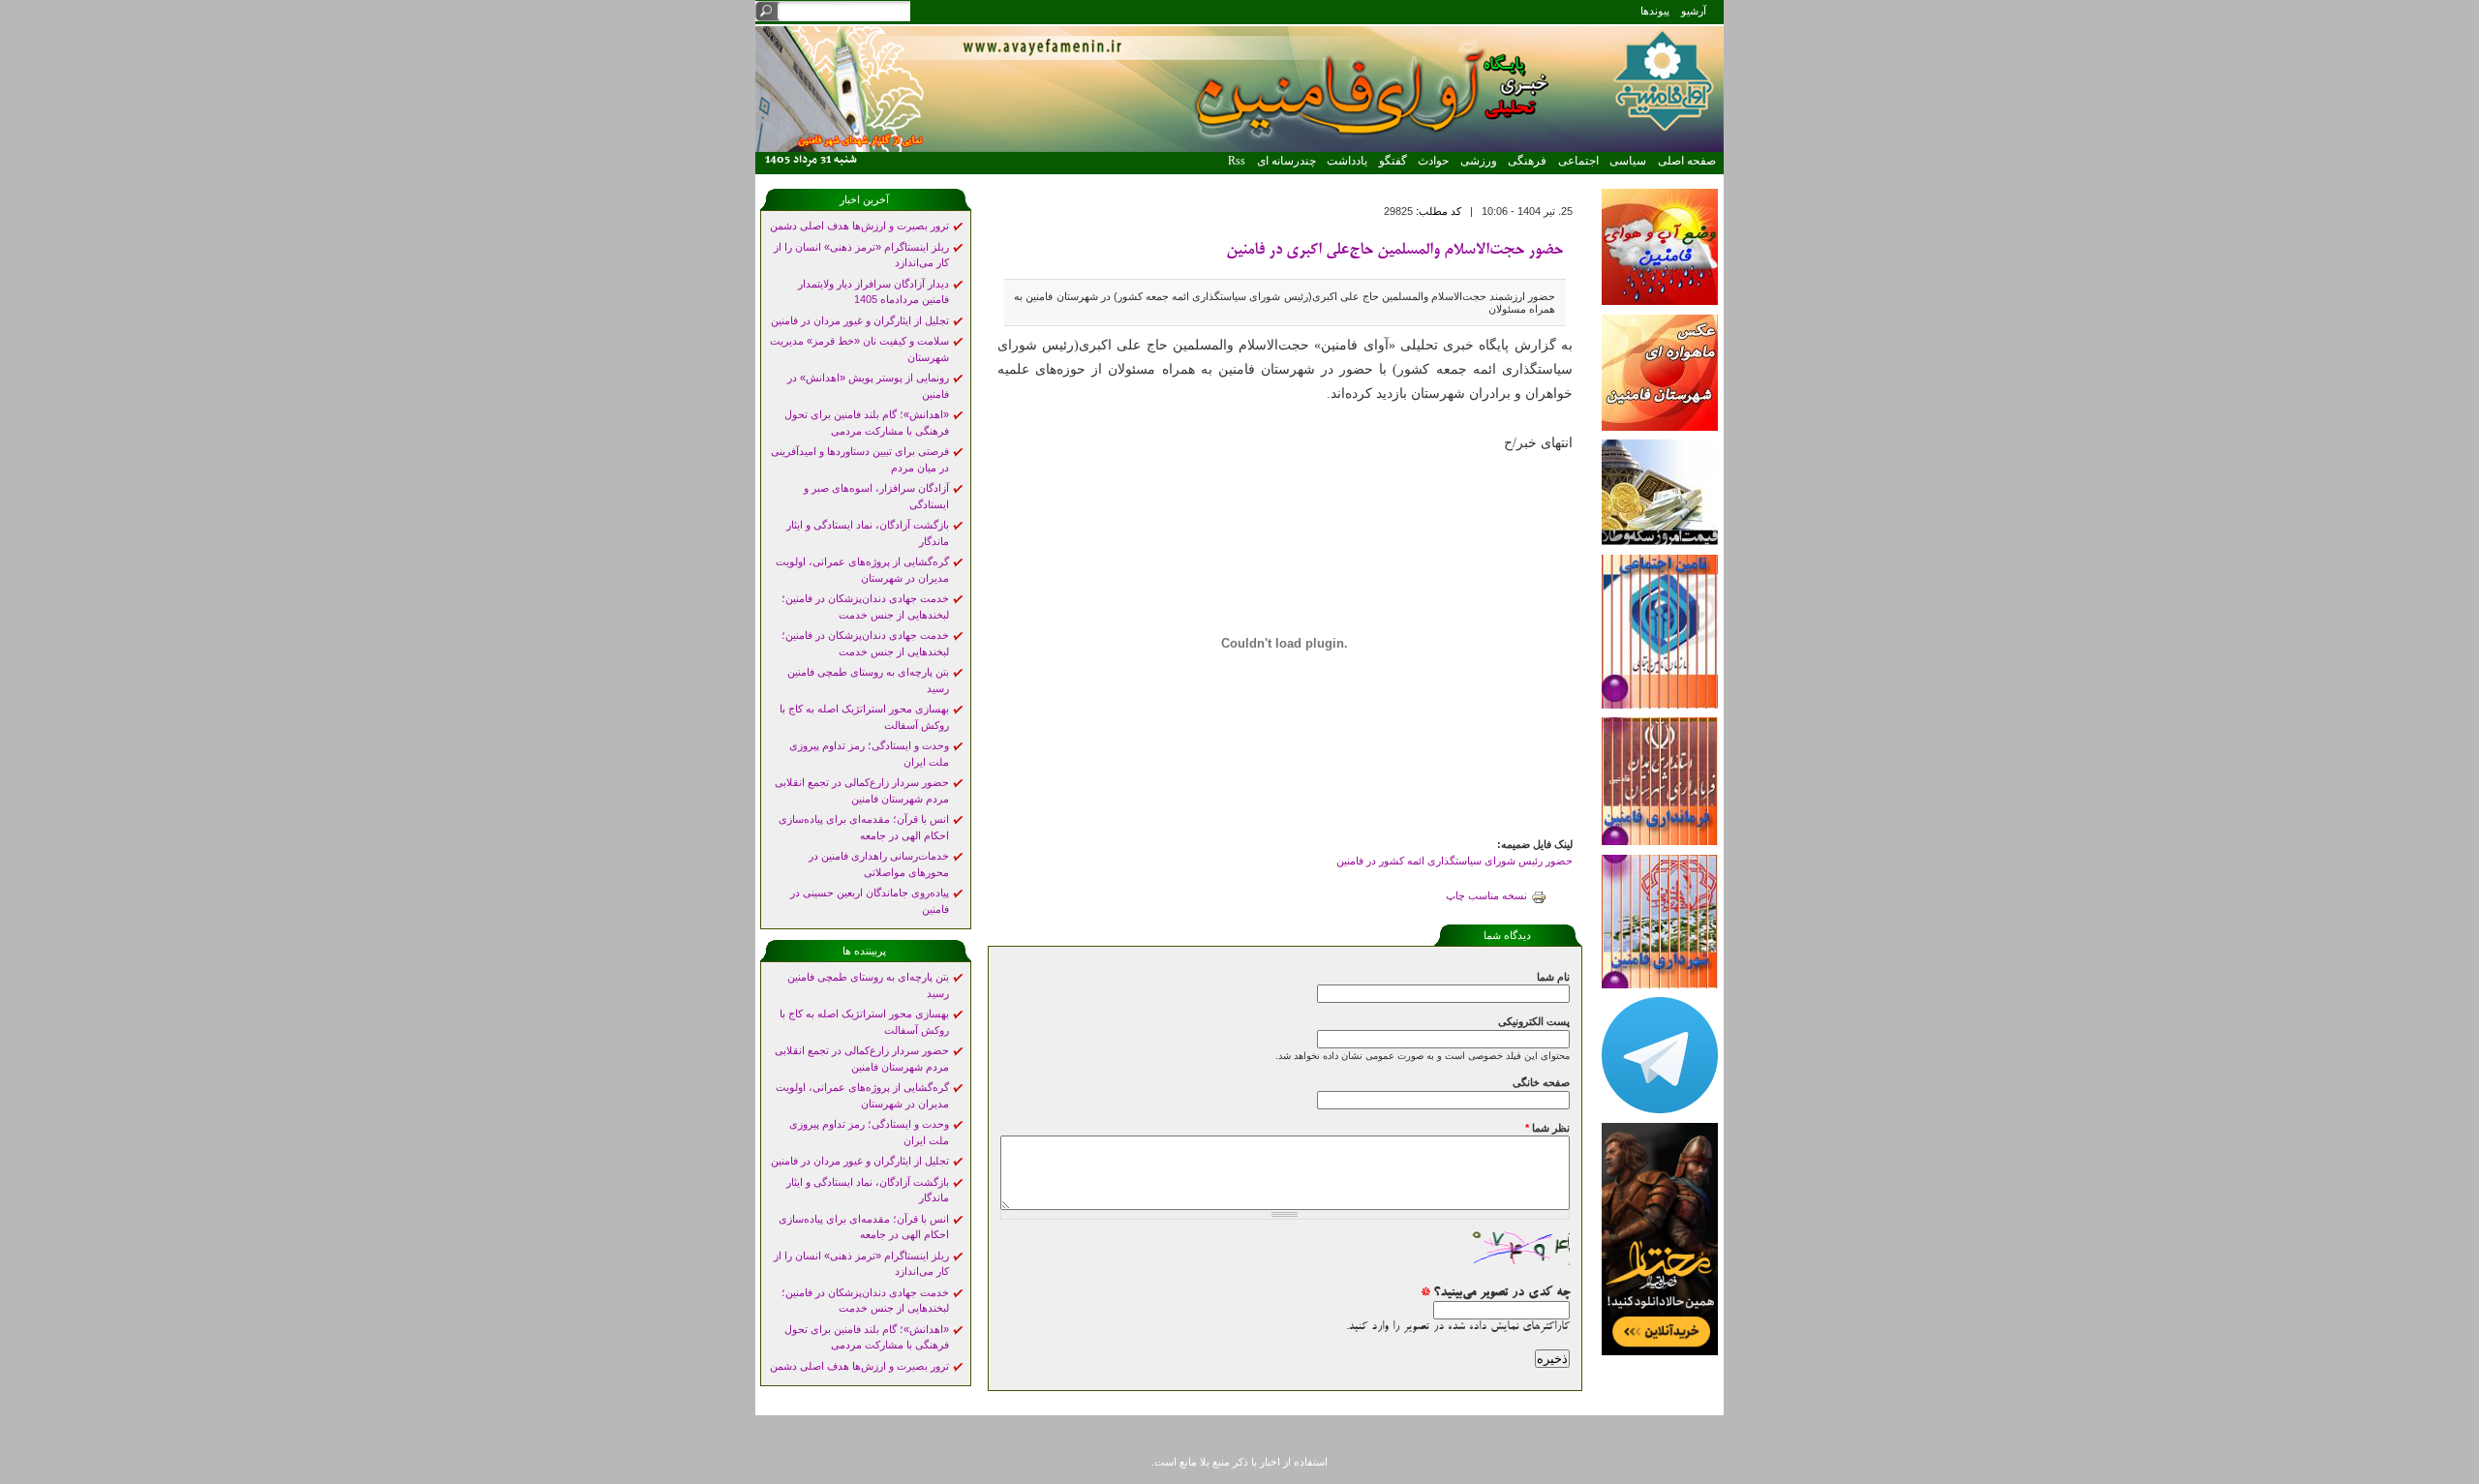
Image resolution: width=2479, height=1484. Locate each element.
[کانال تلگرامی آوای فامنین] (1660, 1109)
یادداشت (1347, 161)
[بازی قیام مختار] (1660, 1351)
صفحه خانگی (1541, 1082)
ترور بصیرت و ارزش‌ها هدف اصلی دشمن (859, 226)
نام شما (1553, 977)
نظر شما (1547, 1128)
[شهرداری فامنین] (1660, 984)
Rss (1237, 161)
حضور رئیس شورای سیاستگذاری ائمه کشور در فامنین (1454, 861)
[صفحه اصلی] (1239, 148)
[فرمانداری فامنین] (1660, 841)
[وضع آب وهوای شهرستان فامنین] (1660, 301)
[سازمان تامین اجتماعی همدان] (1660, 705)
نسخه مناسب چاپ (1486, 895)
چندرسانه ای (1286, 161)
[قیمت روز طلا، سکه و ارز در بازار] (1660, 541)
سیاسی (1628, 161)
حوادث (1433, 161)
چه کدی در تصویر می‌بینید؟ (1495, 1293)
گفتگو (1393, 161)
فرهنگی (1527, 161)
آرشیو (1694, 11)
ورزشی (1479, 161)
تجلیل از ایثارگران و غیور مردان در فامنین (860, 320)
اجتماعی (1578, 161)
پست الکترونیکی (1534, 1021)
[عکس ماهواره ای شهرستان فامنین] (1660, 427)
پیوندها (1655, 11)
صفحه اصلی (1687, 161)
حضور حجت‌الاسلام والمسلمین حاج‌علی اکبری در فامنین (1394, 251)
